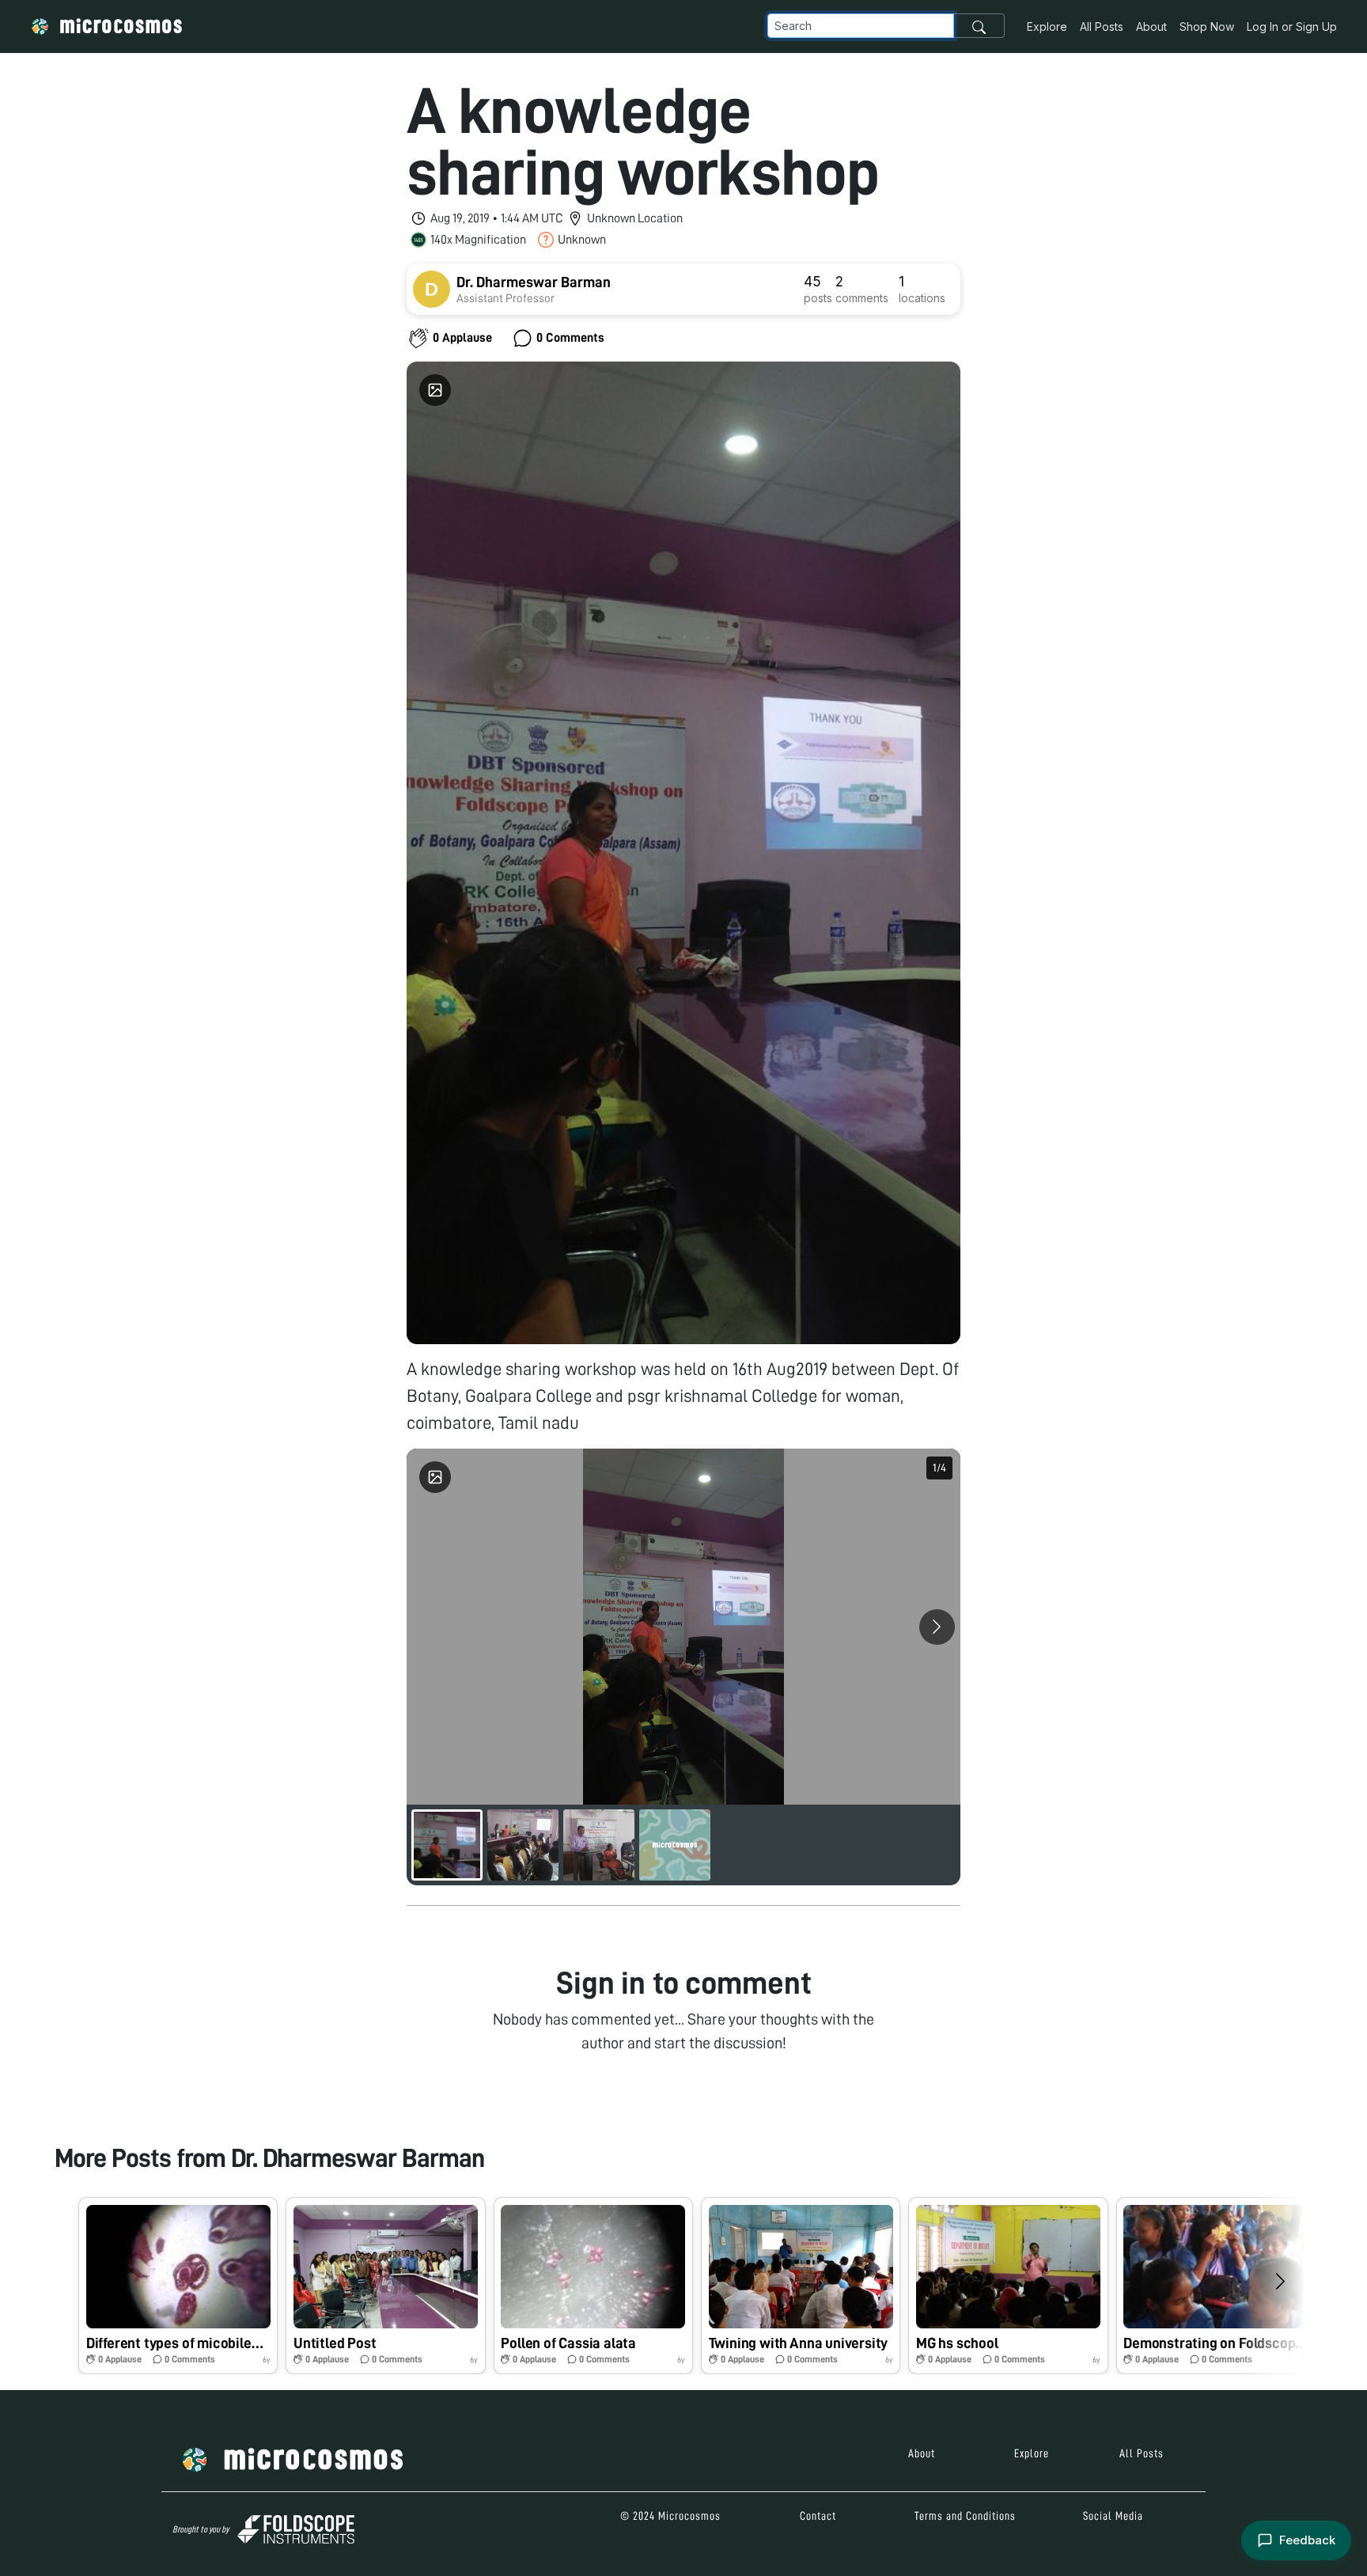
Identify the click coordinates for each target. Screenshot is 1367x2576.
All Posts (1102, 27)
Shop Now (1207, 27)
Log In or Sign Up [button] (1292, 27)
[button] (178, 2286)
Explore (1047, 27)
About (1151, 27)
